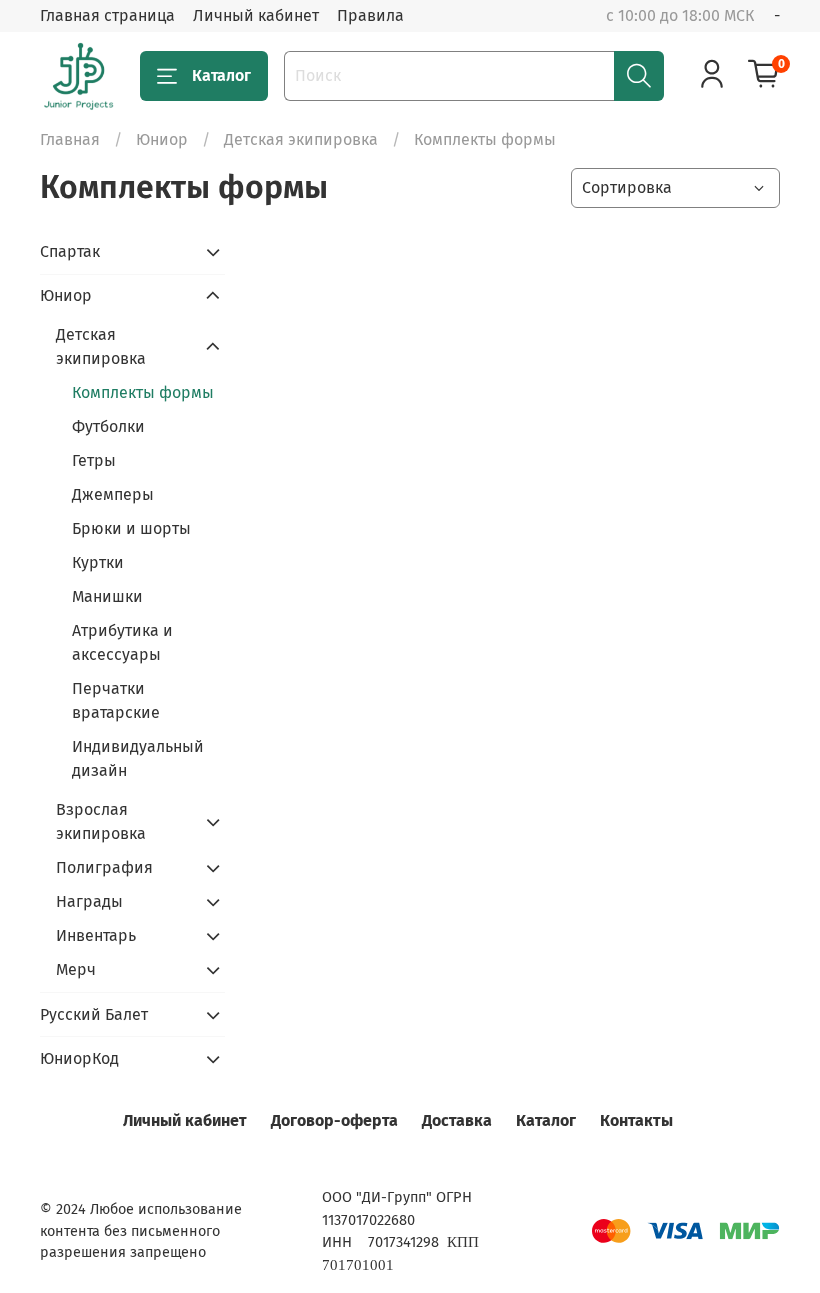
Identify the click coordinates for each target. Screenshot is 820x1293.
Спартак (70, 251)
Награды (89, 901)
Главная (70, 139)
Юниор (162, 139)
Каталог (221, 75)
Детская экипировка (301, 139)
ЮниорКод (79, 1058)
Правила (370, 15)
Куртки (98, 562)
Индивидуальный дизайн (138, 758)
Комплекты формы (143, 392)
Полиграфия (104, 867)
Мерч (76, 969)
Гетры (94, 460)
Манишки (107, 596)
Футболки (108, 426)
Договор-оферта (334, 1120)
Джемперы (113, 494)
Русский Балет (94, 1014)
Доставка (457, 1120)
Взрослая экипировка (101, 821)
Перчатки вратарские (116, 700)
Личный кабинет (256, 15)
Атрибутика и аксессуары (122, 642)
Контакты (636, 1120)
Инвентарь (96, 935)
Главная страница (107, 15)
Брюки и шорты (131, 528)
